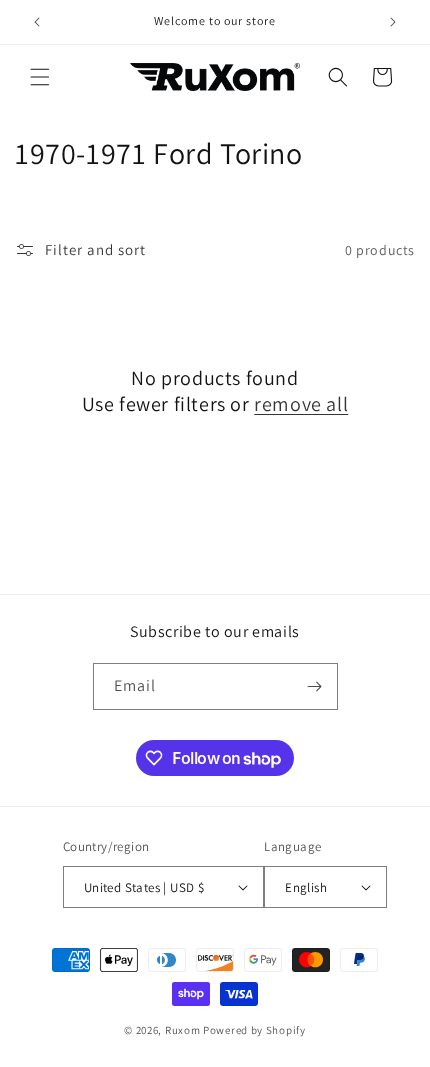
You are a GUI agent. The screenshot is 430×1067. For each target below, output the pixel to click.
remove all (301, 404)
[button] (40, 77)
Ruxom (183, 1030)
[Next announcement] (393, 22)
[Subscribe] (315, 686)
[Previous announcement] (37, 22)
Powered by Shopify (254, 1030)
